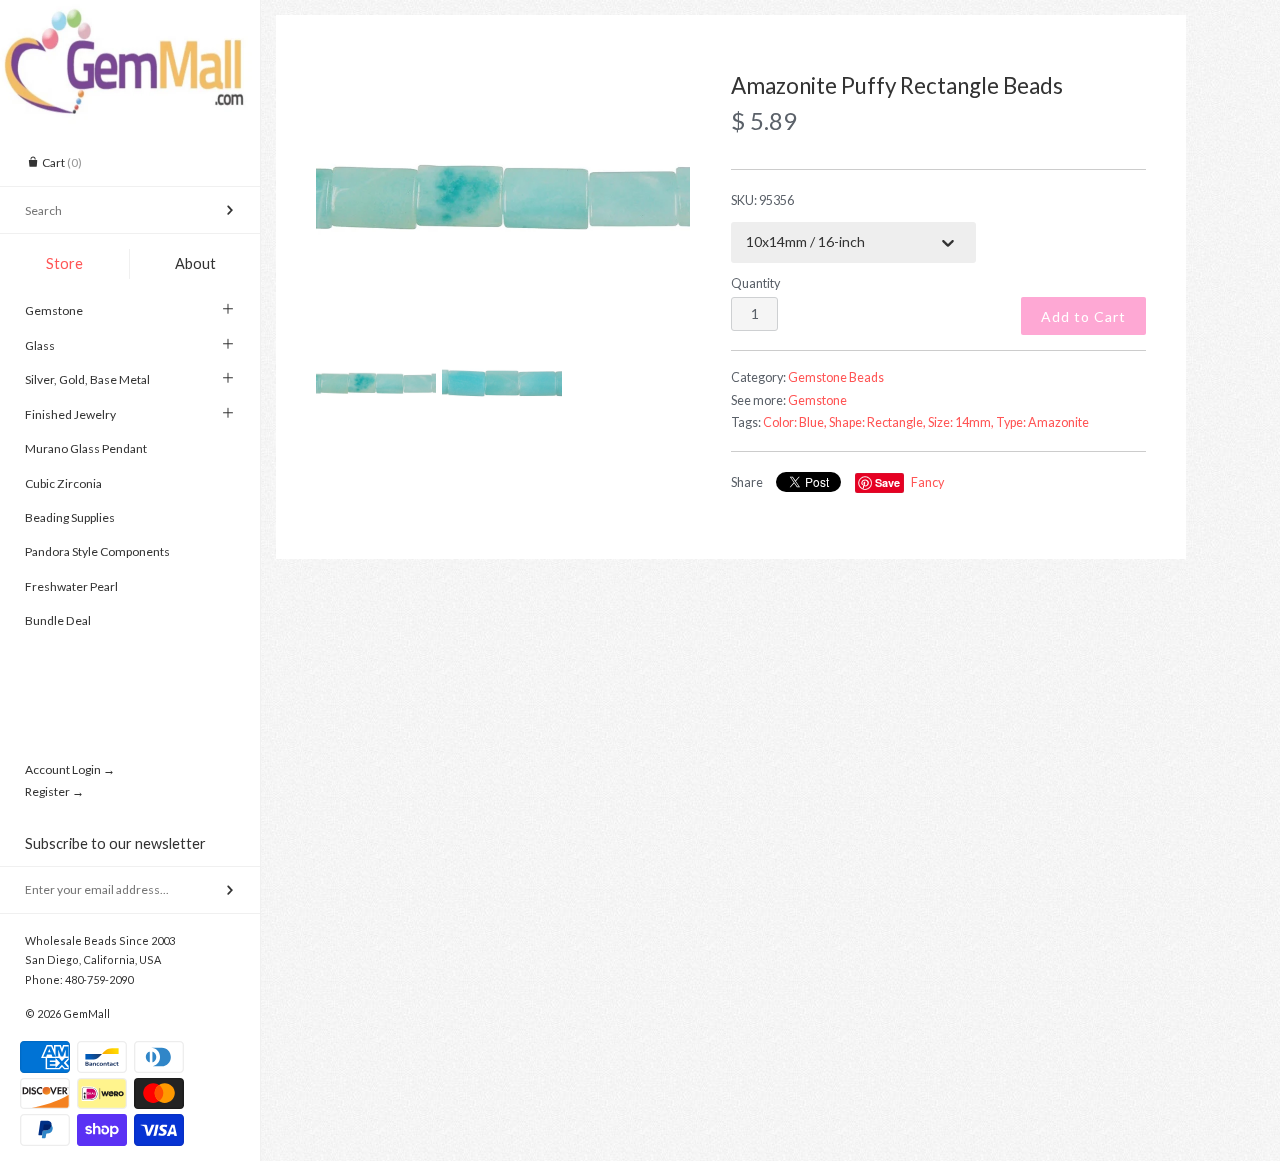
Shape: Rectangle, (877, 422)
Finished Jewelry (70, 414)
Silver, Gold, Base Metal (87, 379)
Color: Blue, (795, 422)
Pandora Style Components (97, 551)
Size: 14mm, (961, 422)
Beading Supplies (70, 517)
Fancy (927, 482)
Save (887, 482)
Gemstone (54, 310)
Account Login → (70, 769)
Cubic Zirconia (63, 483)
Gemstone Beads (836, 377)
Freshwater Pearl (71, 586)
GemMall (86, 1013)
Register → (54, 791)
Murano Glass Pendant (86, 448)
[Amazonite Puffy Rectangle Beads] (503, 199)
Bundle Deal (58, 620)
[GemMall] (130, 18)
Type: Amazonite (1042, 422)
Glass (40, 345)
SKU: (762, 200)
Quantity (755, 283)
